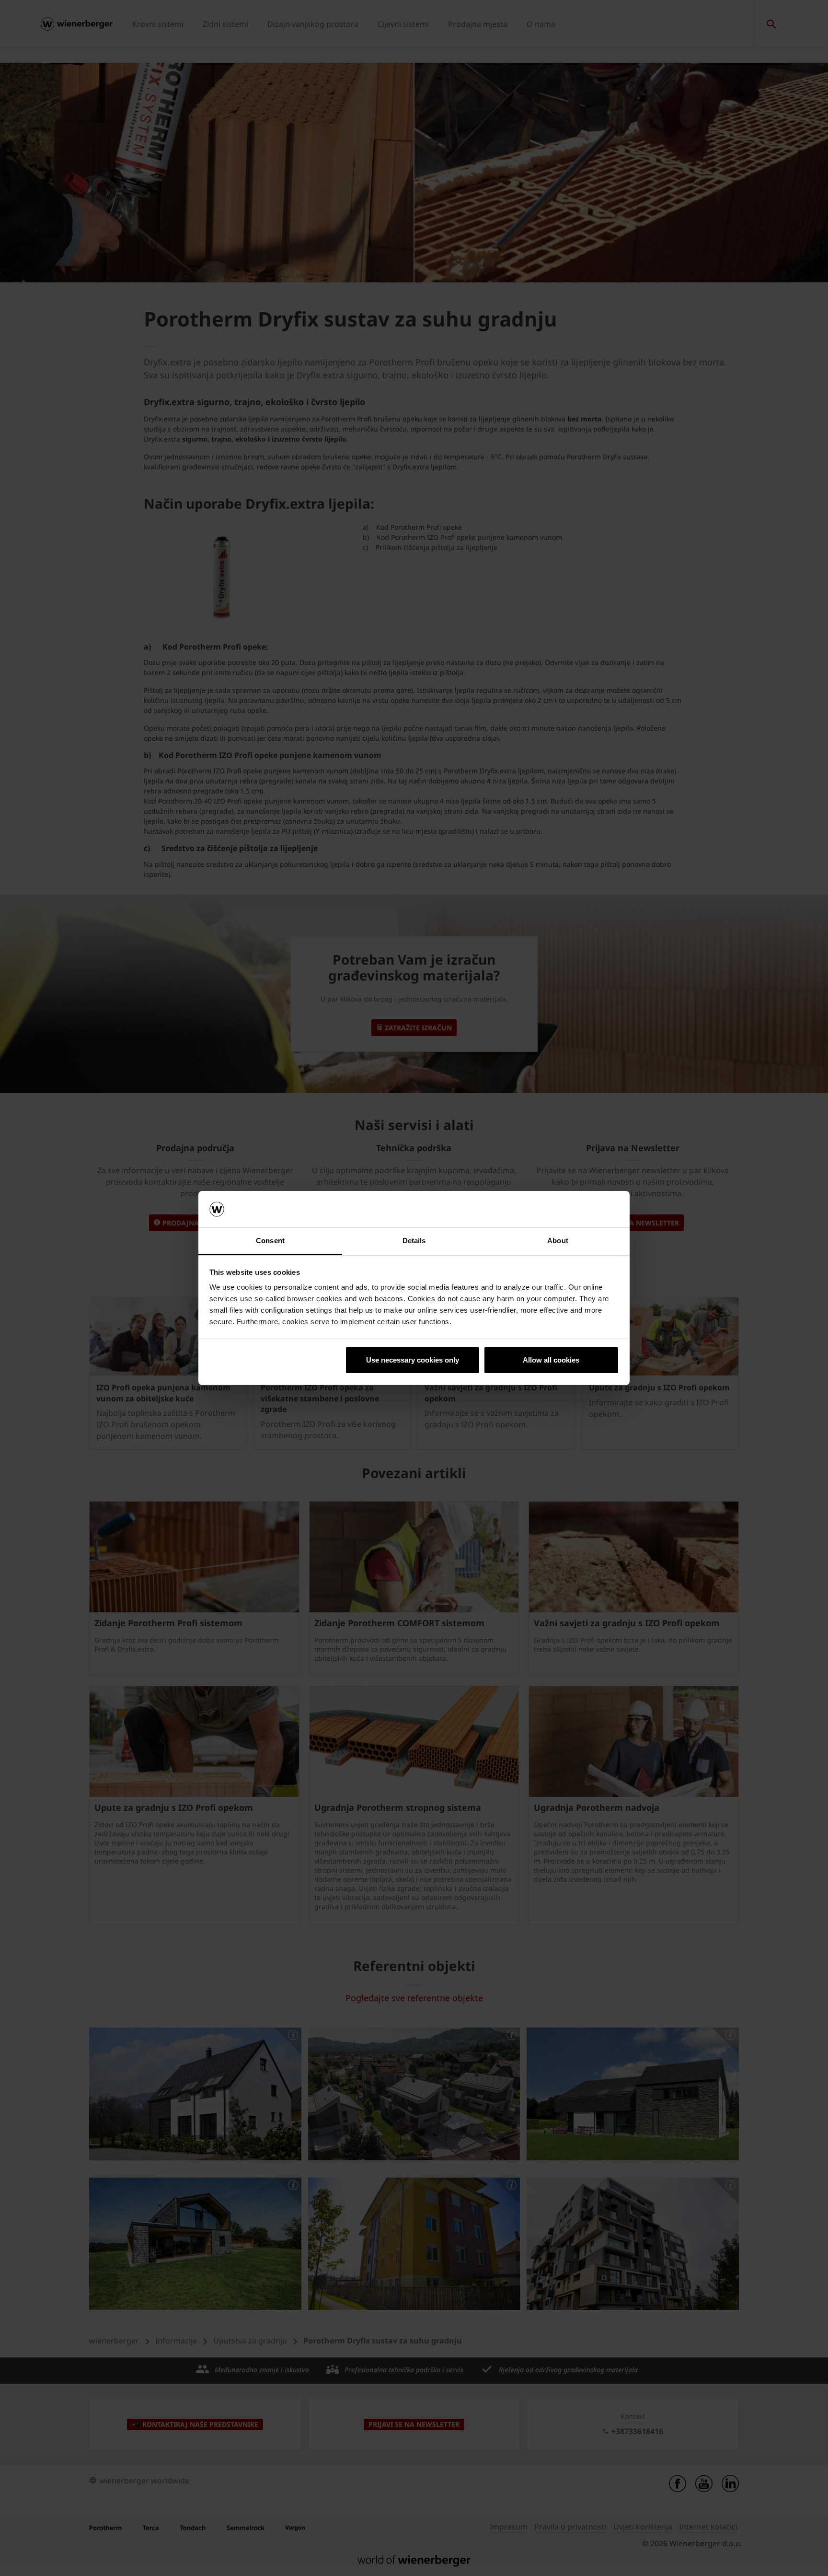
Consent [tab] (270, 1241)
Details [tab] (414, 1241)
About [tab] (558, 1241)
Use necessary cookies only (413, 1360)
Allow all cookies (551, 1360)
